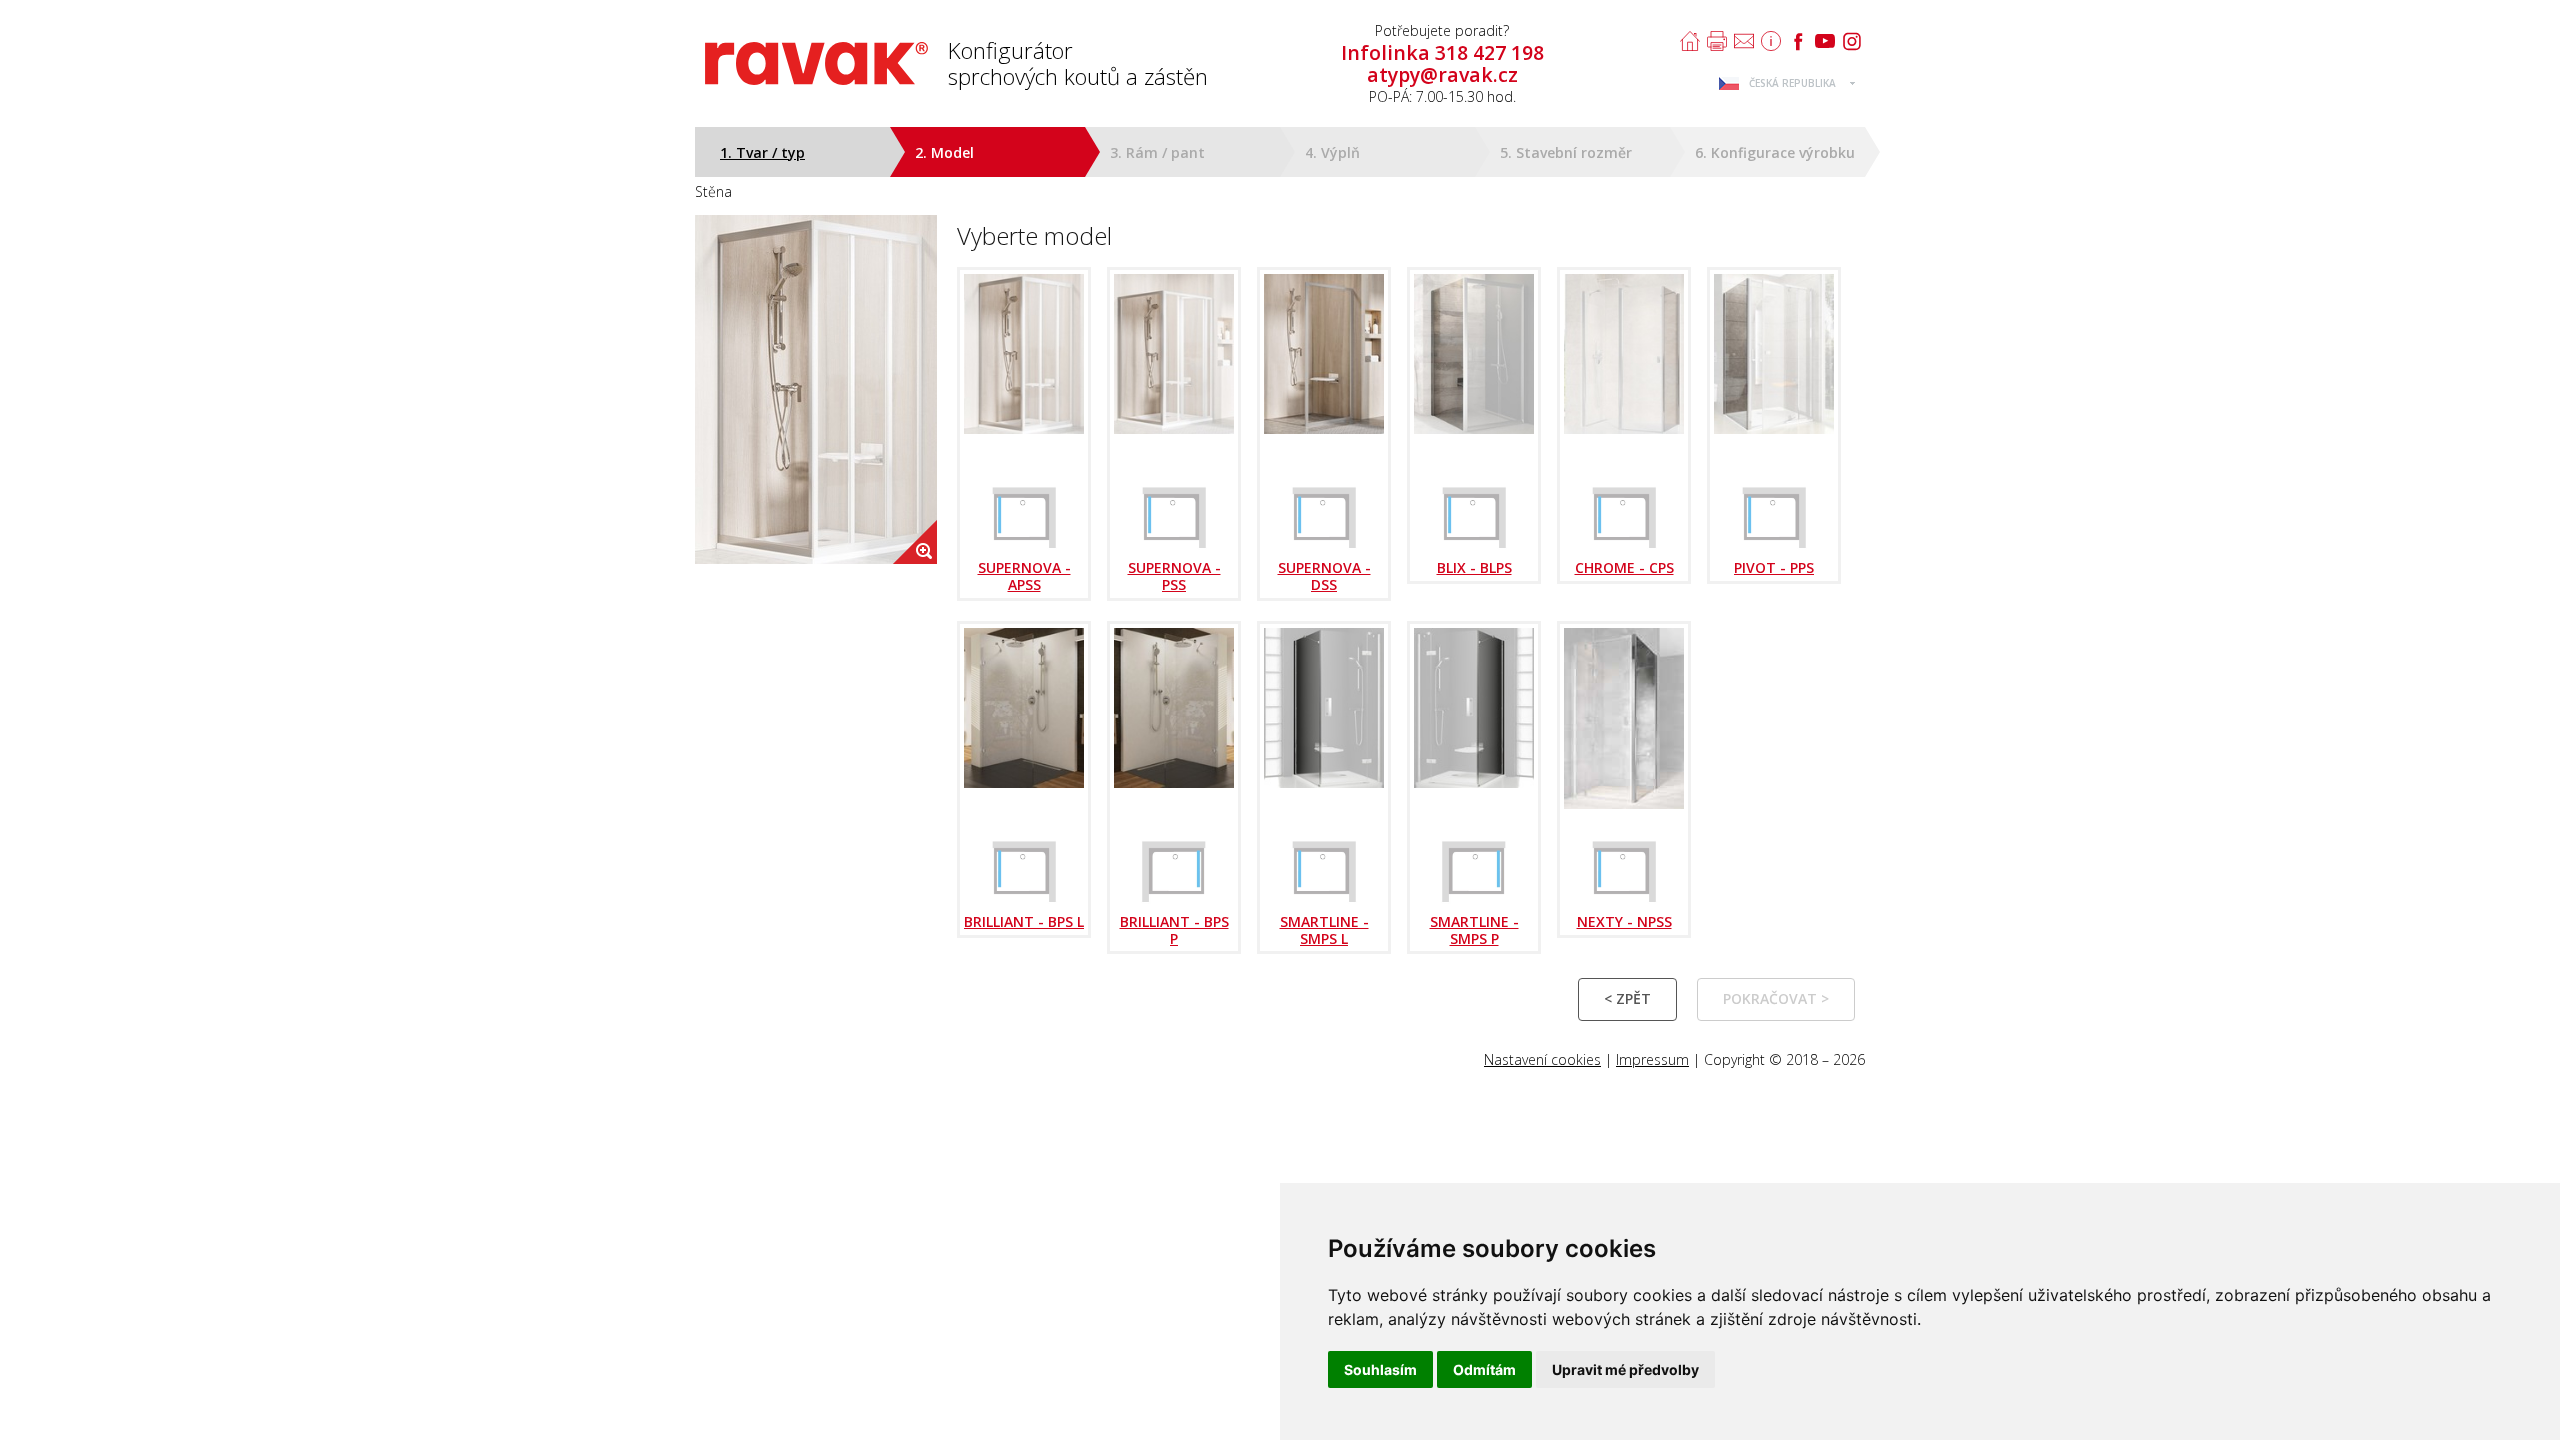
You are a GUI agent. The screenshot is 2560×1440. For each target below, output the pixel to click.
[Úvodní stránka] (1690, 41)
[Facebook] (1798, 41)
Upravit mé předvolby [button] (1625, 1369)
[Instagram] (1852, 41)
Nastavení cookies (1542, 1059)
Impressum (1652, 1059)
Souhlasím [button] (1380, 1369)
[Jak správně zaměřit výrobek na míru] (1771, 41)
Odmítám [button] (1484, 1369)
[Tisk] (1717, 41)
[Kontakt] (1744, 41)
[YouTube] (1825, 41)
